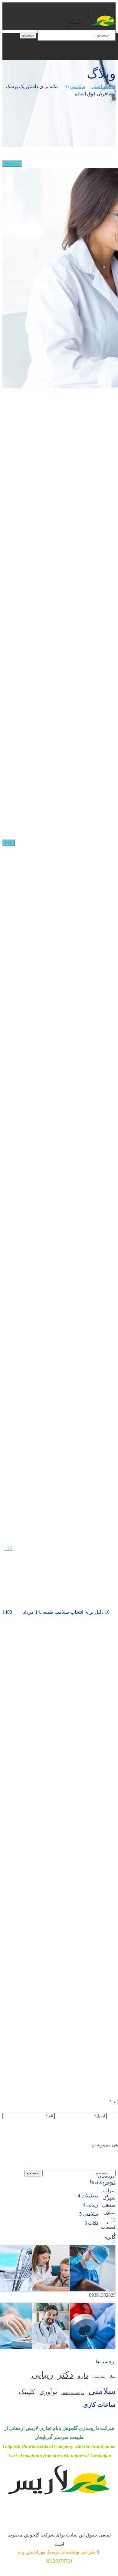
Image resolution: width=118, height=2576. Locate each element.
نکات (93, 2223)
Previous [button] (12, 164)
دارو (83, 2375)
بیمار (113, 2377)
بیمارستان (99, 2377)
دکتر (65, 2375)
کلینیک (27, 2392)
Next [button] (9, 843)
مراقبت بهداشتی (73, 2393)
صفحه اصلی (103, 86)
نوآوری (48, 2392)
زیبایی (92, 2205)
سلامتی (77, 86)
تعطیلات (90, 2196)
